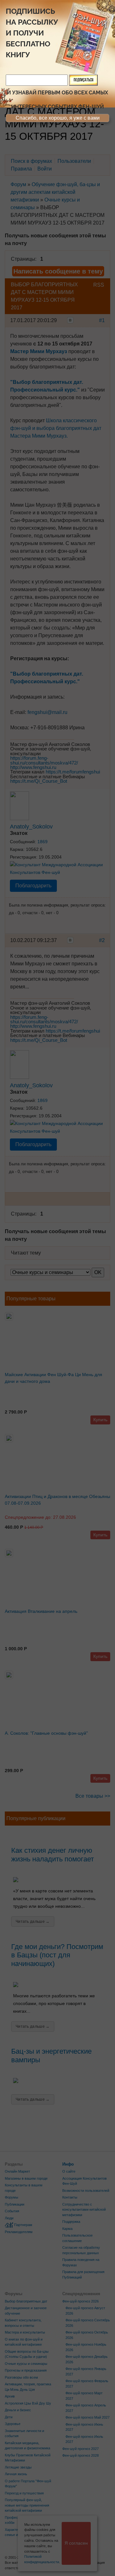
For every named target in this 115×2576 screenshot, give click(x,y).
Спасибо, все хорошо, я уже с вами (58, 118)
